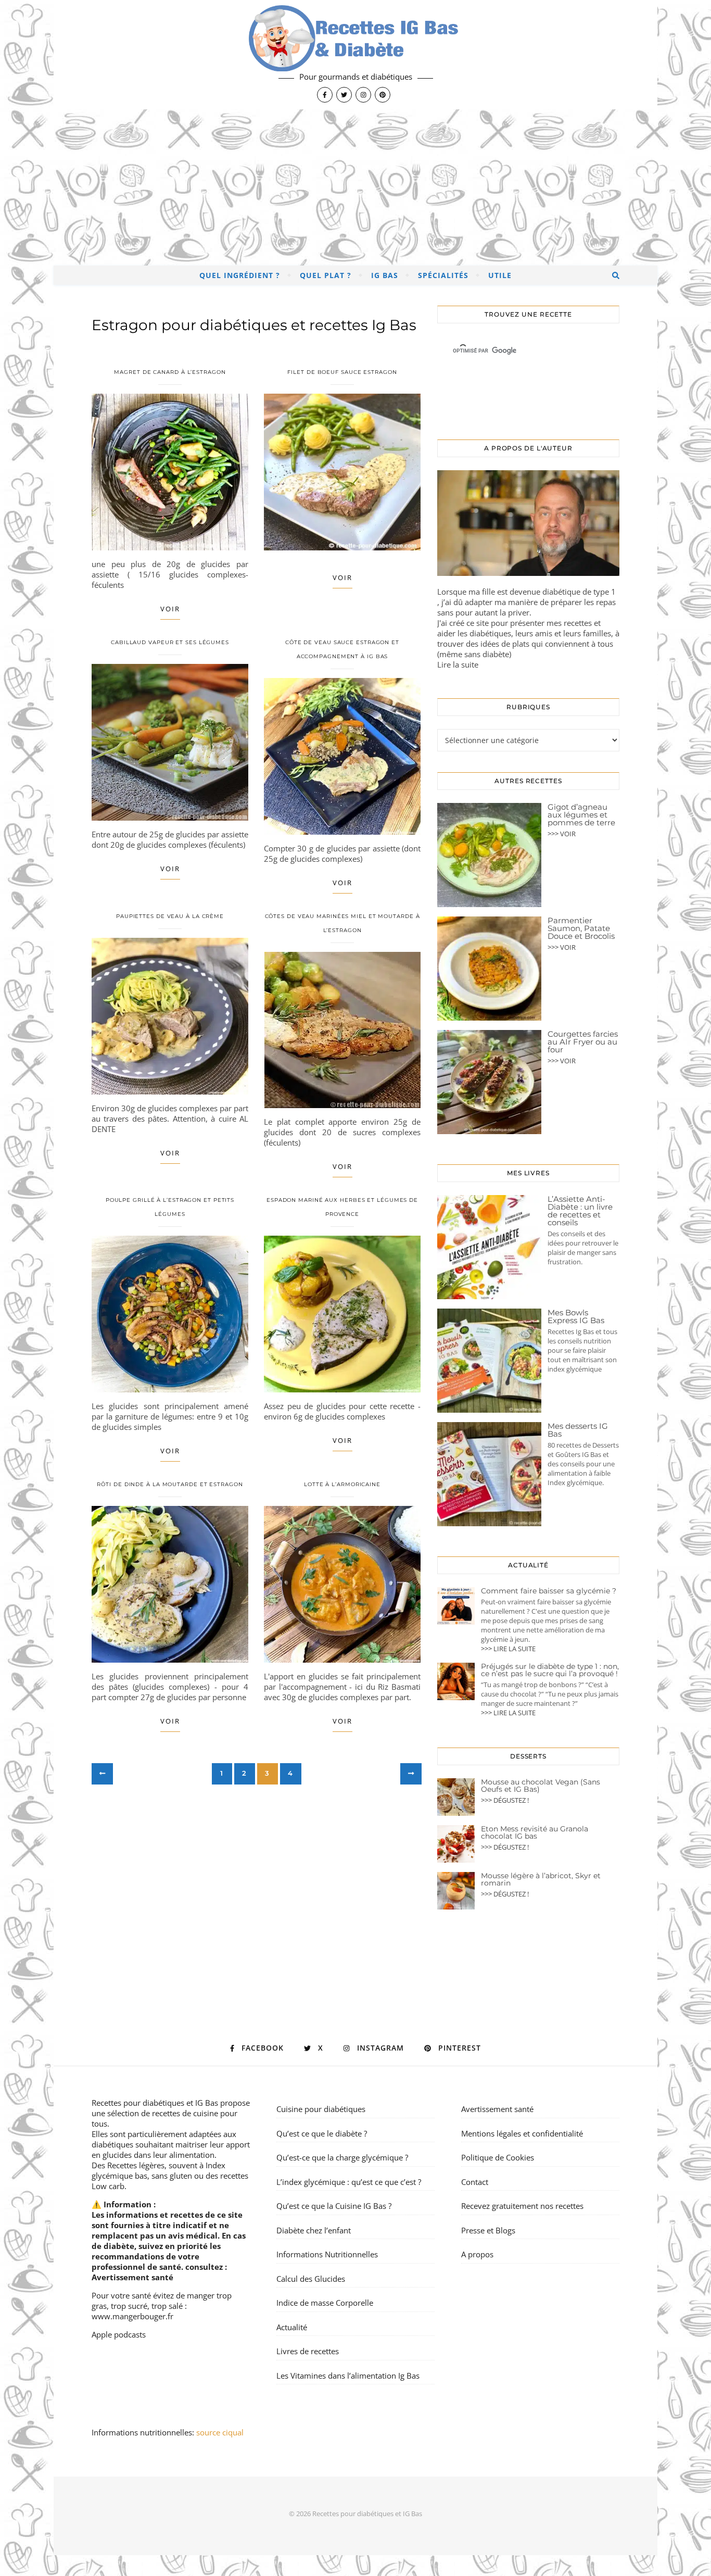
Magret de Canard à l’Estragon (170, 372)
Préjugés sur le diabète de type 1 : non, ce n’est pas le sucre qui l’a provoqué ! (550, 1670)
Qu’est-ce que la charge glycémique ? (342, 2157)
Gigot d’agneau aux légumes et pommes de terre (581, 815)
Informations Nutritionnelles (327, 2254)
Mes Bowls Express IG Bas (576, 1316)
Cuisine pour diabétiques (321, 2109)
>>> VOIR (562, 834)
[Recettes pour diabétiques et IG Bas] (355, 55)
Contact (475, 2182)
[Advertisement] (355, 187)
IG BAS (385, 275)
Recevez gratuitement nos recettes (522, 2206)
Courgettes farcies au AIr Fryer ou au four (583, 1042)
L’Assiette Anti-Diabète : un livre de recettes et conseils (580, 1211)
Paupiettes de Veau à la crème (170, 916)
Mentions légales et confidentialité (522, 2133)
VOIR (170, 609)
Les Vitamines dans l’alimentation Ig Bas (348, 2376)
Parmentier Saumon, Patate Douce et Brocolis (581, 928)
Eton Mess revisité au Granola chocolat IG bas (535, 1832)
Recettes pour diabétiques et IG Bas (155, 2103)
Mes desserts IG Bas (578, 1430)
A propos (477, 2254)
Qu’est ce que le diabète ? (322, 2133)
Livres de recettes (308, 2351)
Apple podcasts (119, 2334)
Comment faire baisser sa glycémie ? (549, 1591)
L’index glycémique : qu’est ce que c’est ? (349, 2182)
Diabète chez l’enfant (314, 2230)
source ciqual (221, 2432)
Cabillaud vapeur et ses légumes (170, 642)
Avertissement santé (132, 2277)
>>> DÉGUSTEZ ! (505, 1800)
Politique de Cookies (498, 2157)
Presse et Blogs (488, 2230)
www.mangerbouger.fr (132, 2316)
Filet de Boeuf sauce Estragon (342, 372)
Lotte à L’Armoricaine (342, 1484)
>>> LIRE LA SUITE (508, 1649)
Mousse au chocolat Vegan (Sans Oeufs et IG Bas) (541, 1786)
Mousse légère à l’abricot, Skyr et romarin (541, 1879)
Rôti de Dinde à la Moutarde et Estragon (170, 1484)
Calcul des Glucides (311, 2279)
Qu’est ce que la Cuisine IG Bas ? (334, 2206)
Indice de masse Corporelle (325, 2303)
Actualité (292, 2327)
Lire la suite (458, 664)
